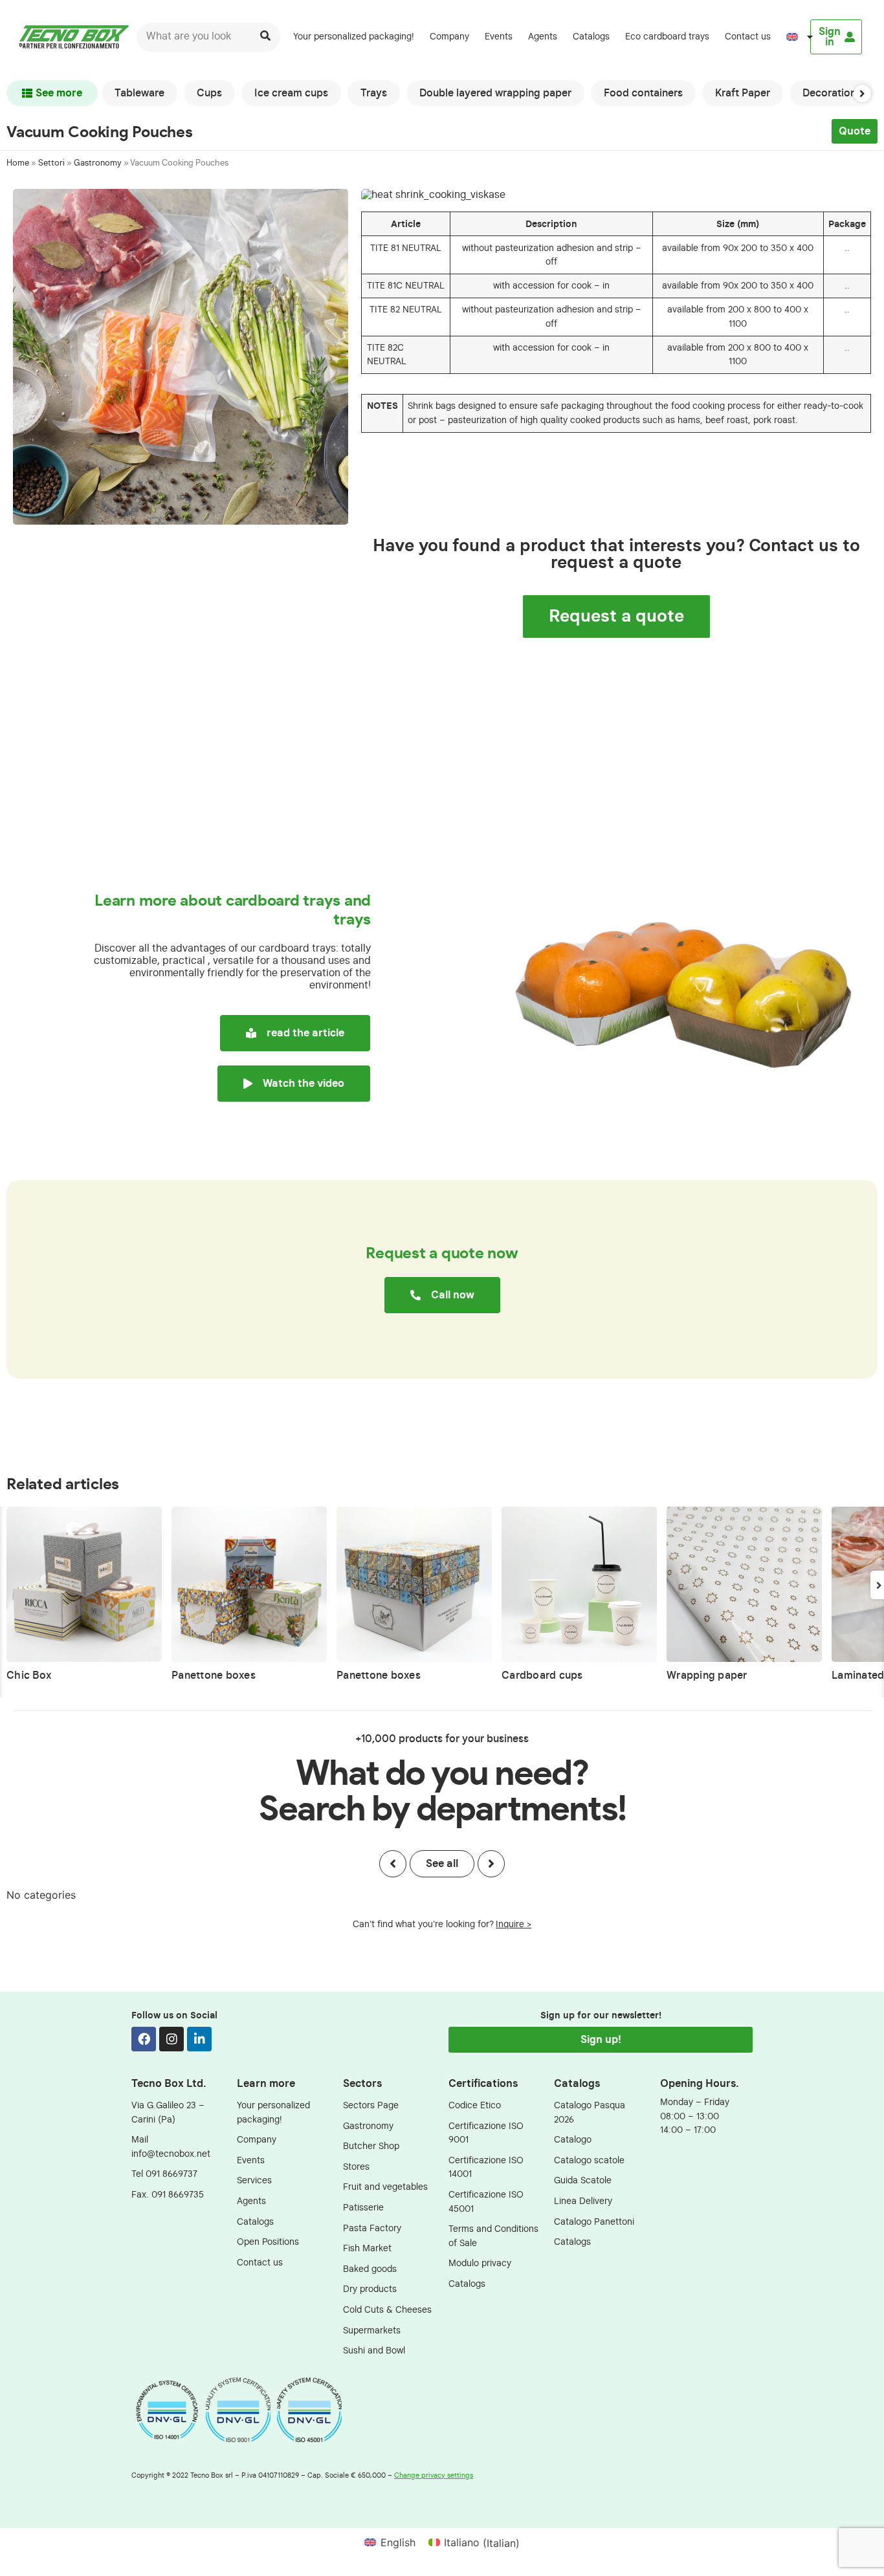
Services (254, 2180)
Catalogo (573, 2140)
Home (18, 163)
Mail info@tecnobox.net (171, 2147)
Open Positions (268, 2242)
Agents (543, 37)
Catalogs (591, 37)
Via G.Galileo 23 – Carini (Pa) (168, 2112)
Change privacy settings (434, 2475)
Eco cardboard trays (667, 37)
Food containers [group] (643, 93)
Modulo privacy (480, 2263)
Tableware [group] (139, 93)
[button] (862, 93)
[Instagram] (171, 2039)
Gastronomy (98, 163)
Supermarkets (372, 2330)
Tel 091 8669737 (164, 2174)
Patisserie (363, 2208)
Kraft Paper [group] (743, 93)
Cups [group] (209, 93)
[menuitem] (794, 37)
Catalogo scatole (589, 2160)
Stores (356, 2167)
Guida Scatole (583, 2180)
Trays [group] (374, 93)
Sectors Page (371, 2105)
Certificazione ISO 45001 (486, 2202)
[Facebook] (144, 2039)
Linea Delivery (583, 2201)
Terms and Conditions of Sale (493, 2236)
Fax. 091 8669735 (168, 2195)
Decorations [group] (832, 93)
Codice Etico (475, 2105)
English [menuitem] (398, 2542)
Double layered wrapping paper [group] (495, 93)
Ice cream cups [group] (291, 93)
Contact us (748, 37)
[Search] (266, 37)
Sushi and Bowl (374, 2351)
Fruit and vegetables (385, 2187)
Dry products (370, 2289)
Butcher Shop (371, 2146)
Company (449, 37)
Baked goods (370, 2269)
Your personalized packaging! (354, 37)
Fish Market (367, 2248)
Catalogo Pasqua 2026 (590, 2112)
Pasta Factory (372, 2228)
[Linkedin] (199, 2039)
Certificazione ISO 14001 (486, 2167)
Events (499, 37)
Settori (51, 163)
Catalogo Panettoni (594, 2222)
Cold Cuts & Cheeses (387, 2310)
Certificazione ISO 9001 (486, 2133)
